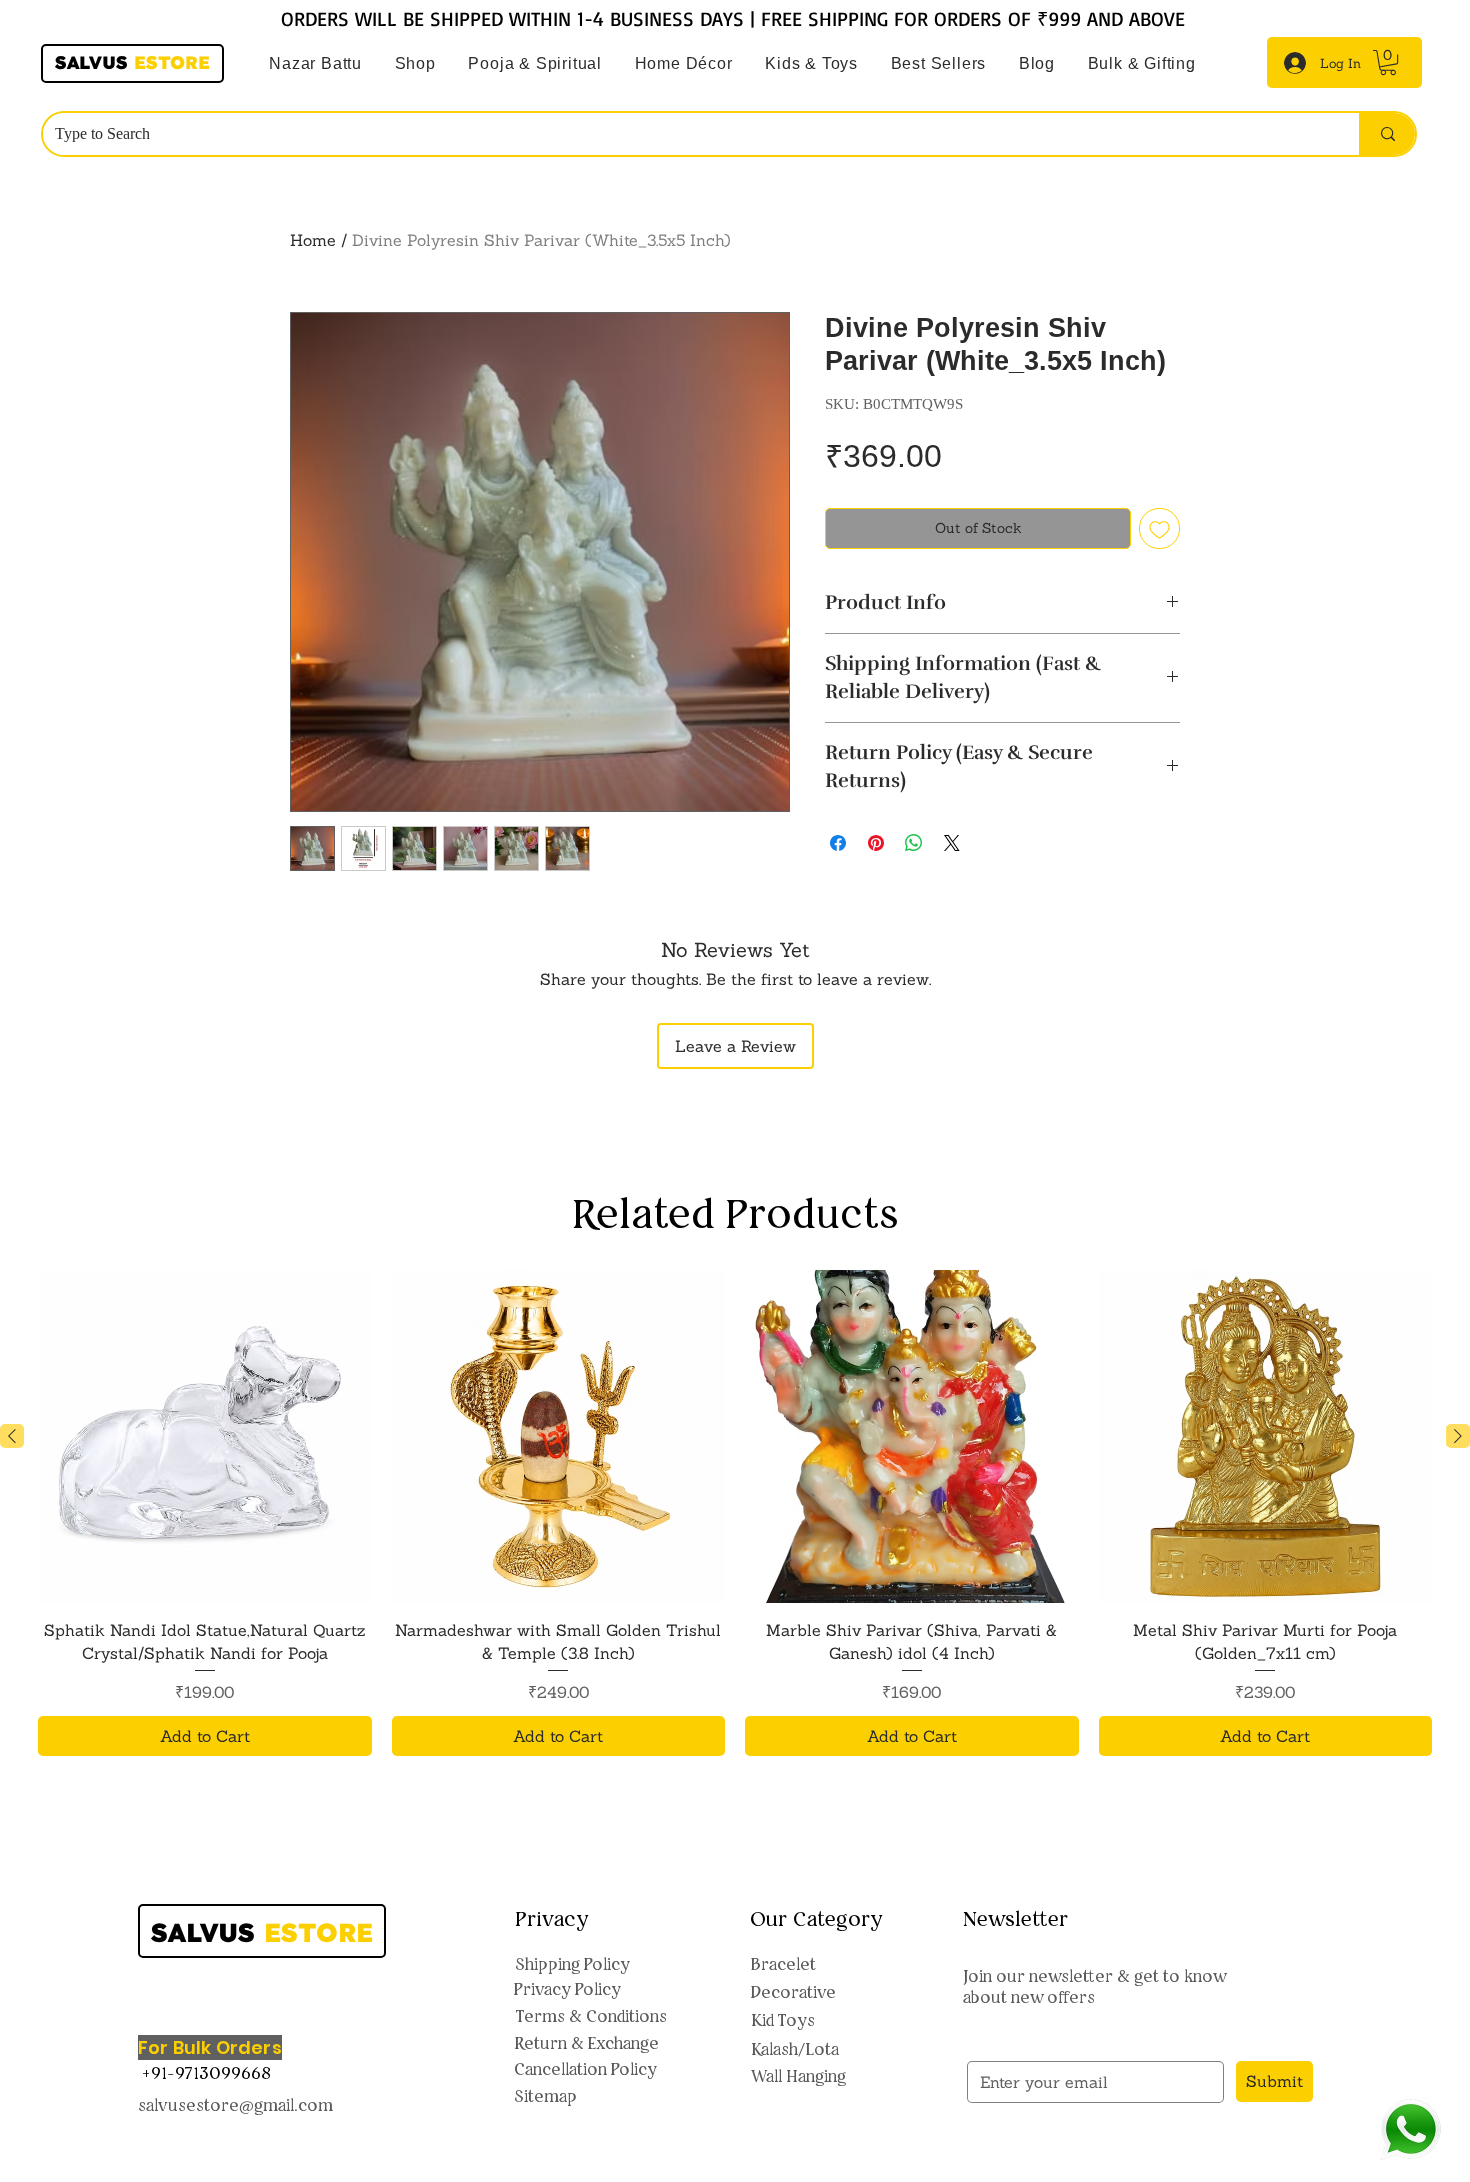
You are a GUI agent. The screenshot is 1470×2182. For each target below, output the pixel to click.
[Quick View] (205, 1437)
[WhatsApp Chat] (1410, 2129)
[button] (535, 64)
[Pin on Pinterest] (876, 843)
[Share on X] (952, 843)
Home (313, 240)
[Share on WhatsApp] (914, 843)
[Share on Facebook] (838, 843)
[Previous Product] (12, 1436)
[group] (735, 1513)
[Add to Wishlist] (1159, 528)
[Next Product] (1458, 1436)
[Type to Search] (1387, 134)
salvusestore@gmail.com (235, 2105)
